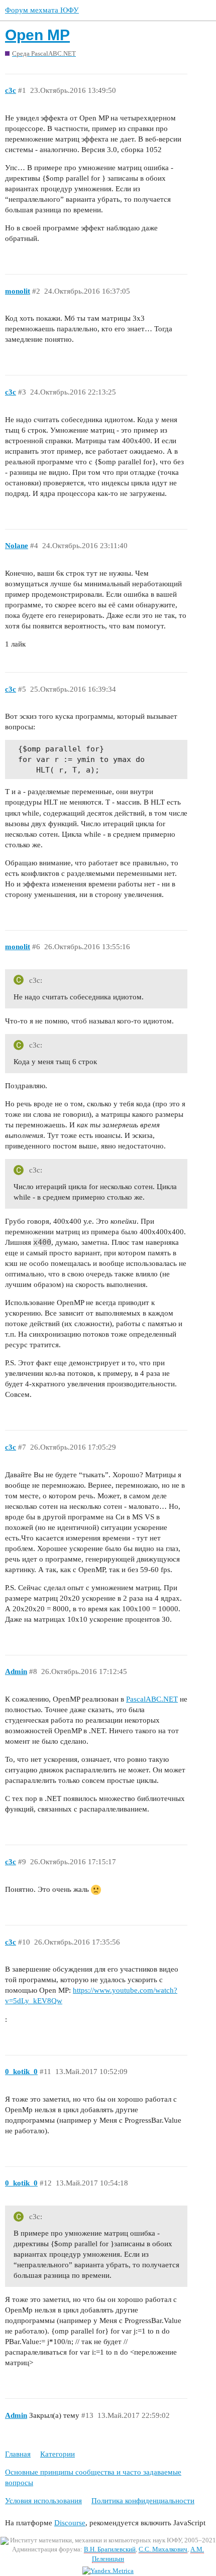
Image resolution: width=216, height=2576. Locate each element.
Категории (58, 2454)
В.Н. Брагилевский (110, 2549)
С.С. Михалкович (163, 2549)
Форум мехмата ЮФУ (42, 10)
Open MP (37, 35)
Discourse (70, 2523)
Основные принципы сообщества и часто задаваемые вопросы (93, 2477)
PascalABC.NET (152, 1699)
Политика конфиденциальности (143, 2501)
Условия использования (43, 2501)
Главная (18, 2454)
